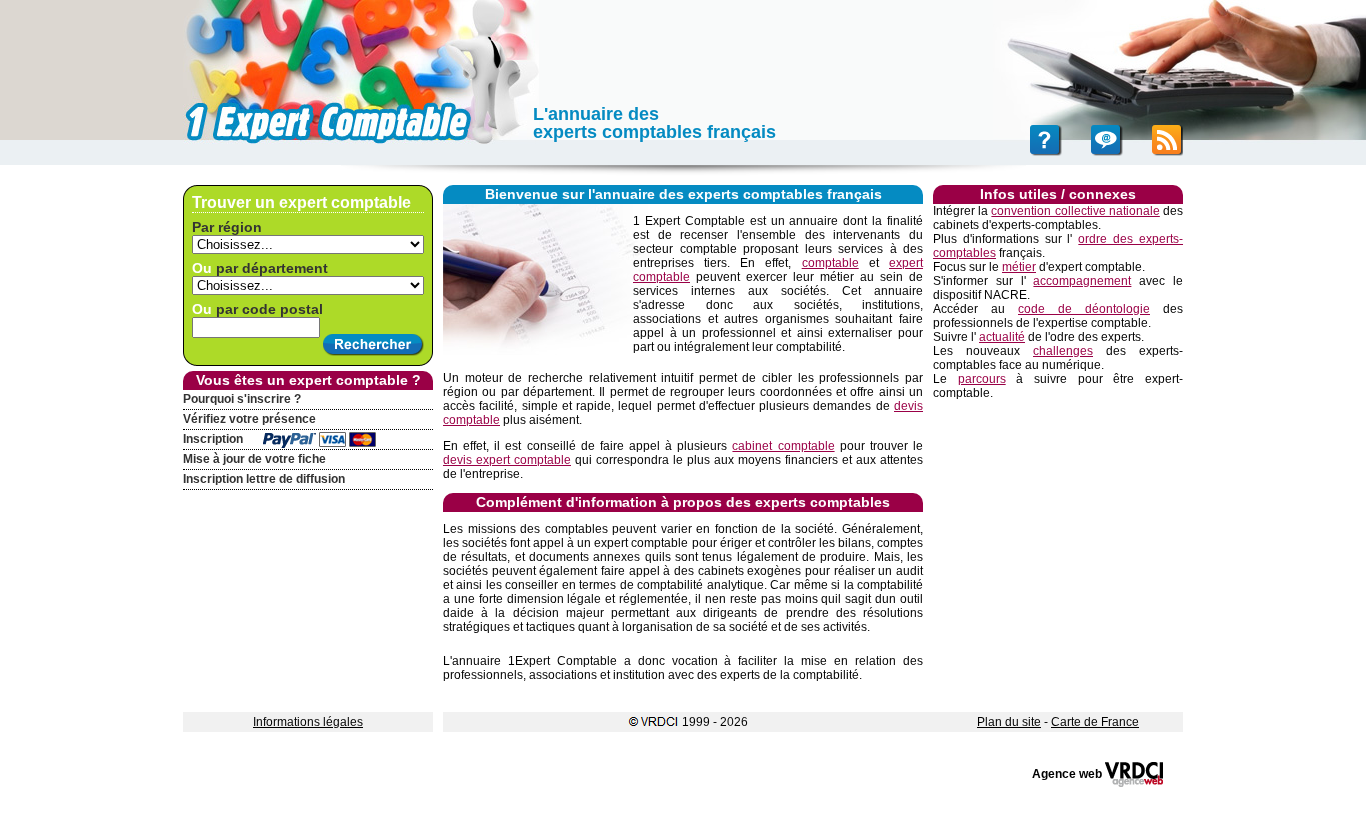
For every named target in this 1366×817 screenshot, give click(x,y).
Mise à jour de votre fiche (254, 459)
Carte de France (1095, 722)
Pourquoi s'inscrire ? (242, 399)
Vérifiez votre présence (249, 419)
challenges (1063, 351)
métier (1019, 267)
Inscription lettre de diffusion (264, 479)
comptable (830, 263)
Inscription (213, 439)
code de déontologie (1084, 309)
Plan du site (1009, 722)
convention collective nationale (1075, 211)
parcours (982, 379)
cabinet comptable (783, 446)
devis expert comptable (507, 460)
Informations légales (308, 722)
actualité (1002, 337)
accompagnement (1082, 281)
